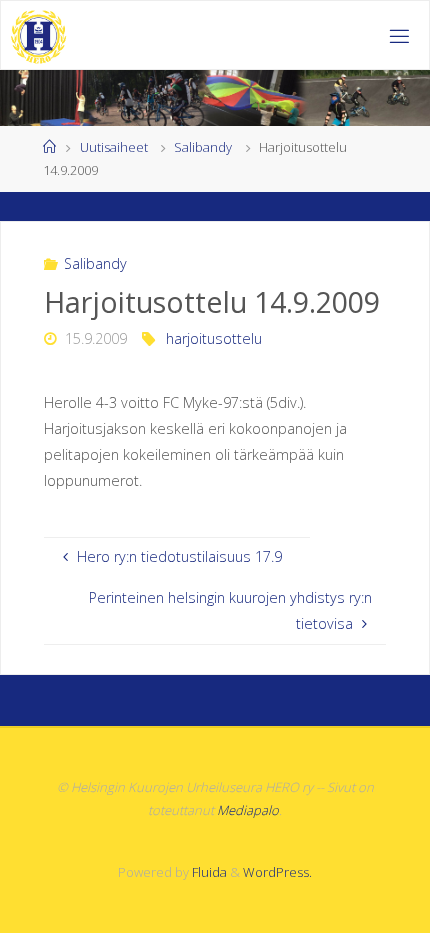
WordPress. (277, 872)
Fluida (208, 872)
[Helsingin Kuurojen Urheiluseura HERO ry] (39, 35)
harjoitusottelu (214, 338)
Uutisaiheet (114, 147)
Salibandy (203, 147)
